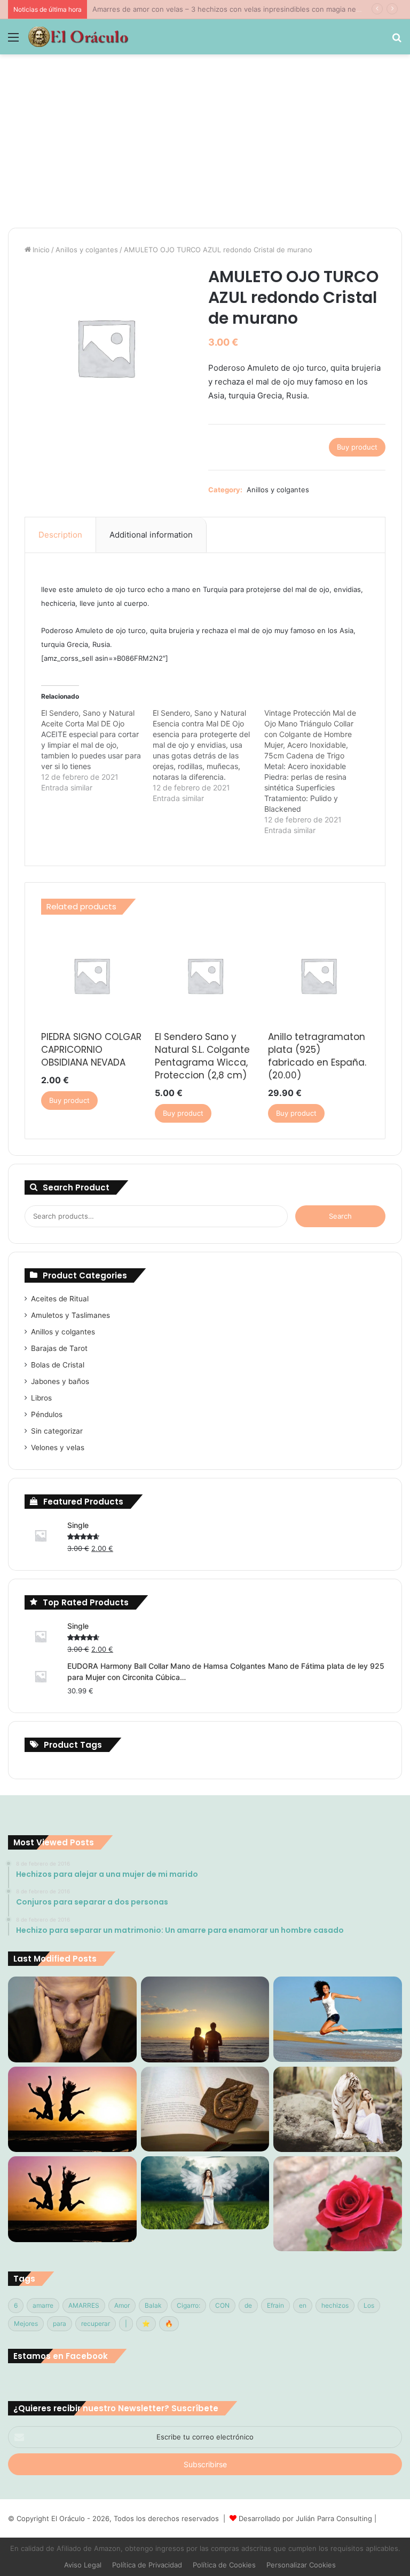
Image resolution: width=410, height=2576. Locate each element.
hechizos (335, 2305)
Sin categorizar (57, 1431)
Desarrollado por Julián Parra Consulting (305, 2518)
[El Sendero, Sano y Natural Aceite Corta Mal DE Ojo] (97, 750)
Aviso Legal (83, 2565)
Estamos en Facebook (61, 2356)
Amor (122, 2305)
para (60, 2323)
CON (222, 2305)
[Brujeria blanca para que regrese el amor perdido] (338, 2203)
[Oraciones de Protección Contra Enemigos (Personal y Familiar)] (205, 2109)
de (248, 2305)
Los (369, 2305)
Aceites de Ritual (60, 1299)
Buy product (357, 447)
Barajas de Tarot (59, 1348)
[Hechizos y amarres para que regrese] (72, 2019)
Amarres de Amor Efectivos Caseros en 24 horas (174, 9)
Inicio (41, 250)
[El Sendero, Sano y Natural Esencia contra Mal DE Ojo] (208, 756)
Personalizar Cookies (301, 2565)
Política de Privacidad (147, 2565)
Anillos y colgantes (87, 250)
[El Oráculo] (78, 37)
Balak (153, 2305)
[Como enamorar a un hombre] (72, 2109)
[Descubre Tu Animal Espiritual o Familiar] (338, 2109)
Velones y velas (58, 1447)
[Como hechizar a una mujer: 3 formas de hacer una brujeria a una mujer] (205, 2019)
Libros (41, 1398)
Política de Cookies (224, 2565)
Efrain (275, 2305)
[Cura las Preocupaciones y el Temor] (72, 2199)
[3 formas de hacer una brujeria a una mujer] (338, 2019)
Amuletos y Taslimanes (70, 1315)
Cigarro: (188, 2305)
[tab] (61, 535)
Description (60, 535)
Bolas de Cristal (58, 1365)
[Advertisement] (205, 145)
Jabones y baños (60, 1381)
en (303, 2305)
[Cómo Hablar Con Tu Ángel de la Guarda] (205, 2193)
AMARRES (84, 2305)
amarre (43, 2305)
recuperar (96, 2323)
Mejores (26, 2323)
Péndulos (47, 1414)
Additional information (151, 535)
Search (340, 1216)
